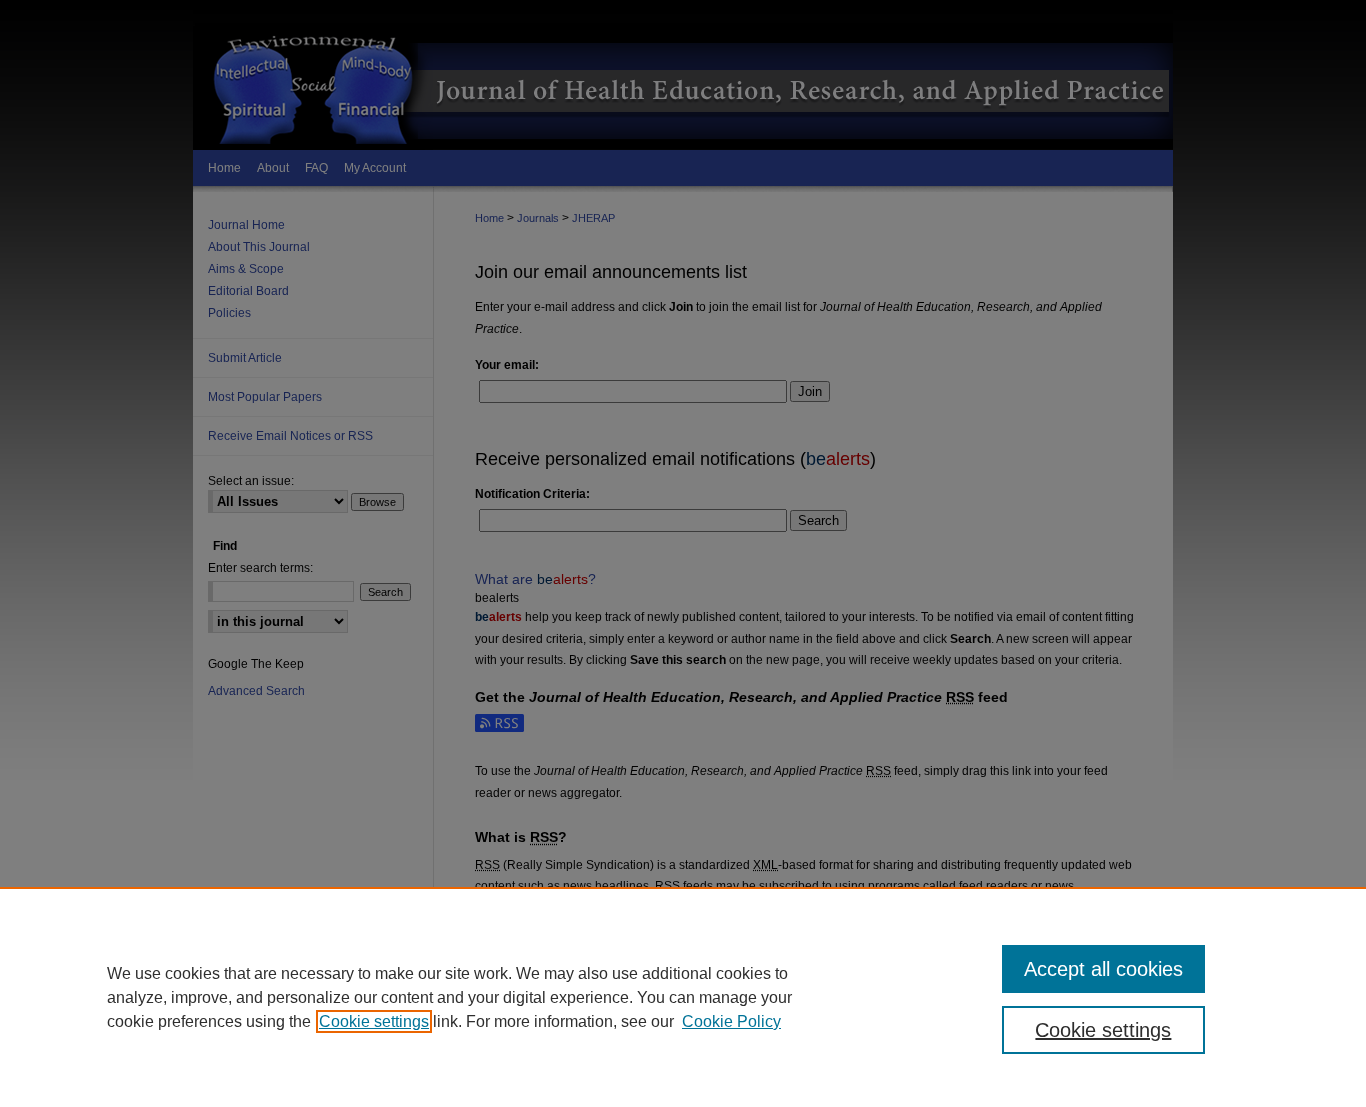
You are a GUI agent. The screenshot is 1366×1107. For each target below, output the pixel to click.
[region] (683, 997)
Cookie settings (374, 1021)
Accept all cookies (1103, 969)
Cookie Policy (731, 1021)
